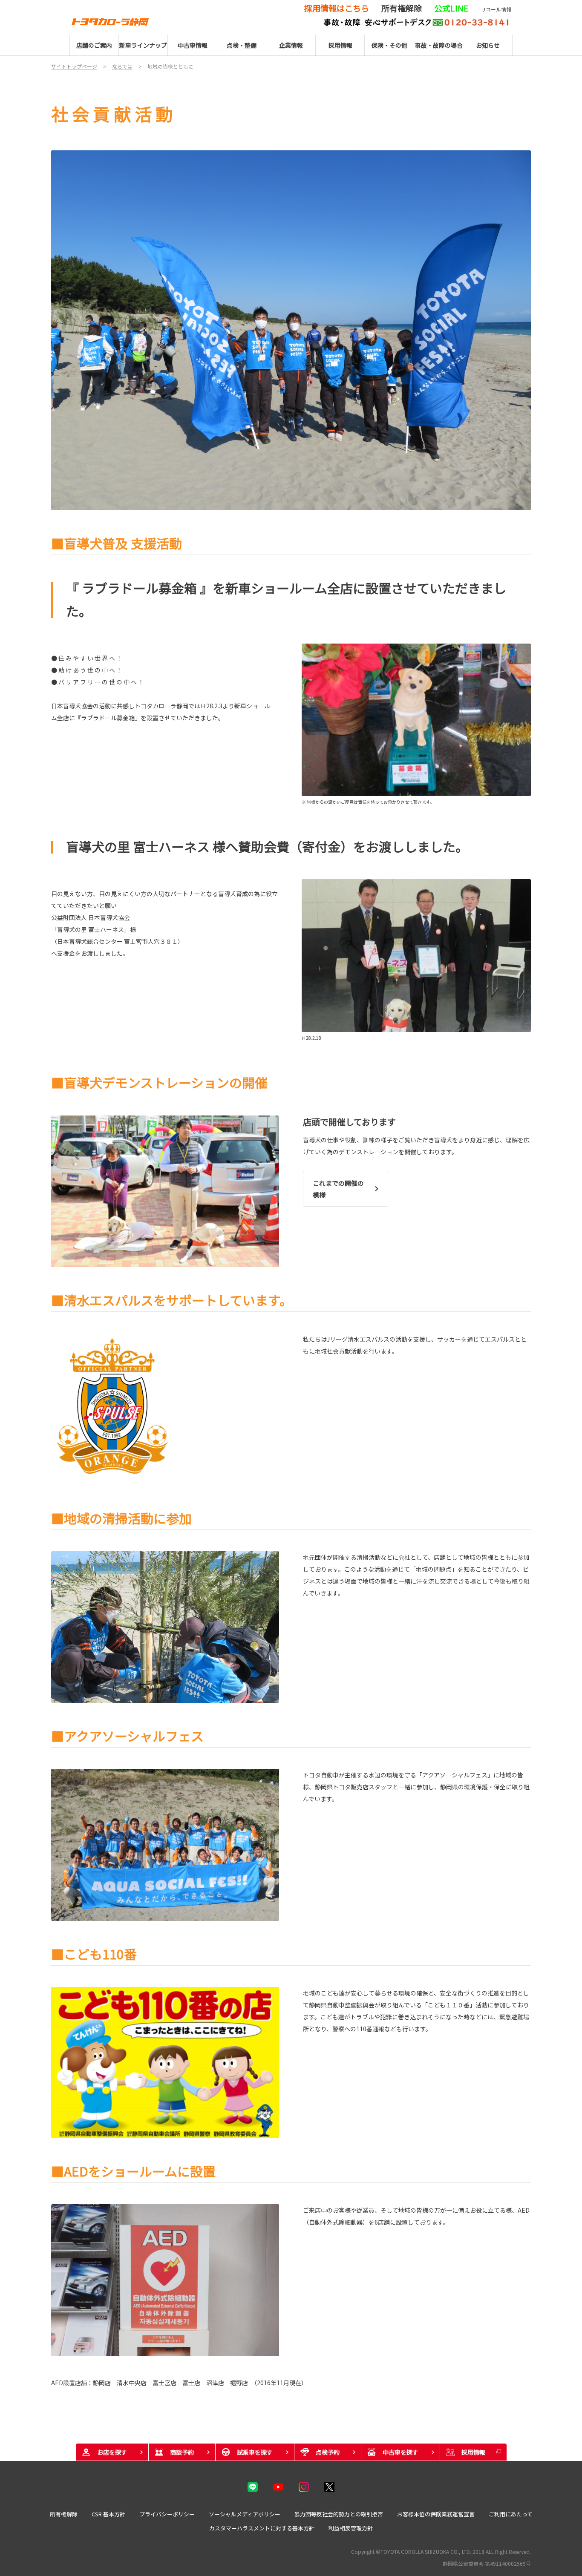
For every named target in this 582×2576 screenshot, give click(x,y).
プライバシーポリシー (167, 2514)
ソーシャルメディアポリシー (245, 2514)
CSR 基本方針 (108, 2514)
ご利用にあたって (511, 2514)
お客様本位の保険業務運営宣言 (436, 2514)
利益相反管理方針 (351, 2528)
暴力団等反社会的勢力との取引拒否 (339, 2514)
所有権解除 (64, 2514)
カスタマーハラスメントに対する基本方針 (262, 2528)
